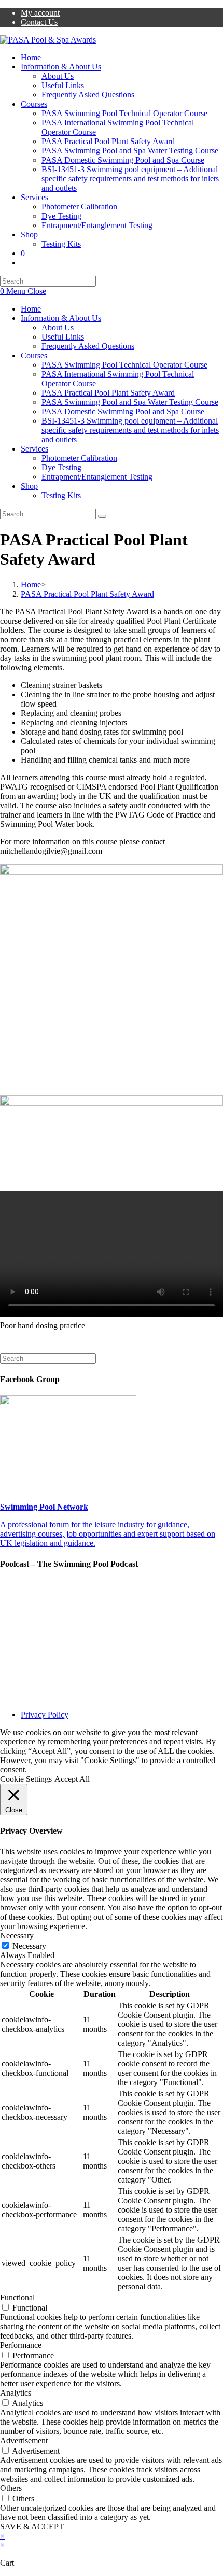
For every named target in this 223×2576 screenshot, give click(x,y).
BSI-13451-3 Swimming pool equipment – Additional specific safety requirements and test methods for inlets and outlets (130, 430)
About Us (58, 327)
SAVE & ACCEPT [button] (32, 2526)
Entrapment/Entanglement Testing (97, 477)
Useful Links (63, 337)
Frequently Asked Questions (88, 346)
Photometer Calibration (79, 458)
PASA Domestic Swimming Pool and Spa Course (123, 411)
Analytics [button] (16, 2393)
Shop (29, 486)
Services (34, 449)
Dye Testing (61, 467)
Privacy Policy (45, 1715)
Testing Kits (61, 495)
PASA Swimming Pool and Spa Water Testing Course (130, 402)
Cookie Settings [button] (26, 1779)
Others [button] (11, 2488)
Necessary (29, 1946)
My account (40, 13)
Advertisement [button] (24, 2440)
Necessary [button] (17, 1935)
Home (31, 309)
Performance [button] (21, 2345)
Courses (34, 355)
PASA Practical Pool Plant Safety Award (108, 393)
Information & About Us (61, 318)
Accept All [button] (72, 1779)
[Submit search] (102, 516)
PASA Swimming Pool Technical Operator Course (124, 365)
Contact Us (39, 22)
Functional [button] (17, 2297)
